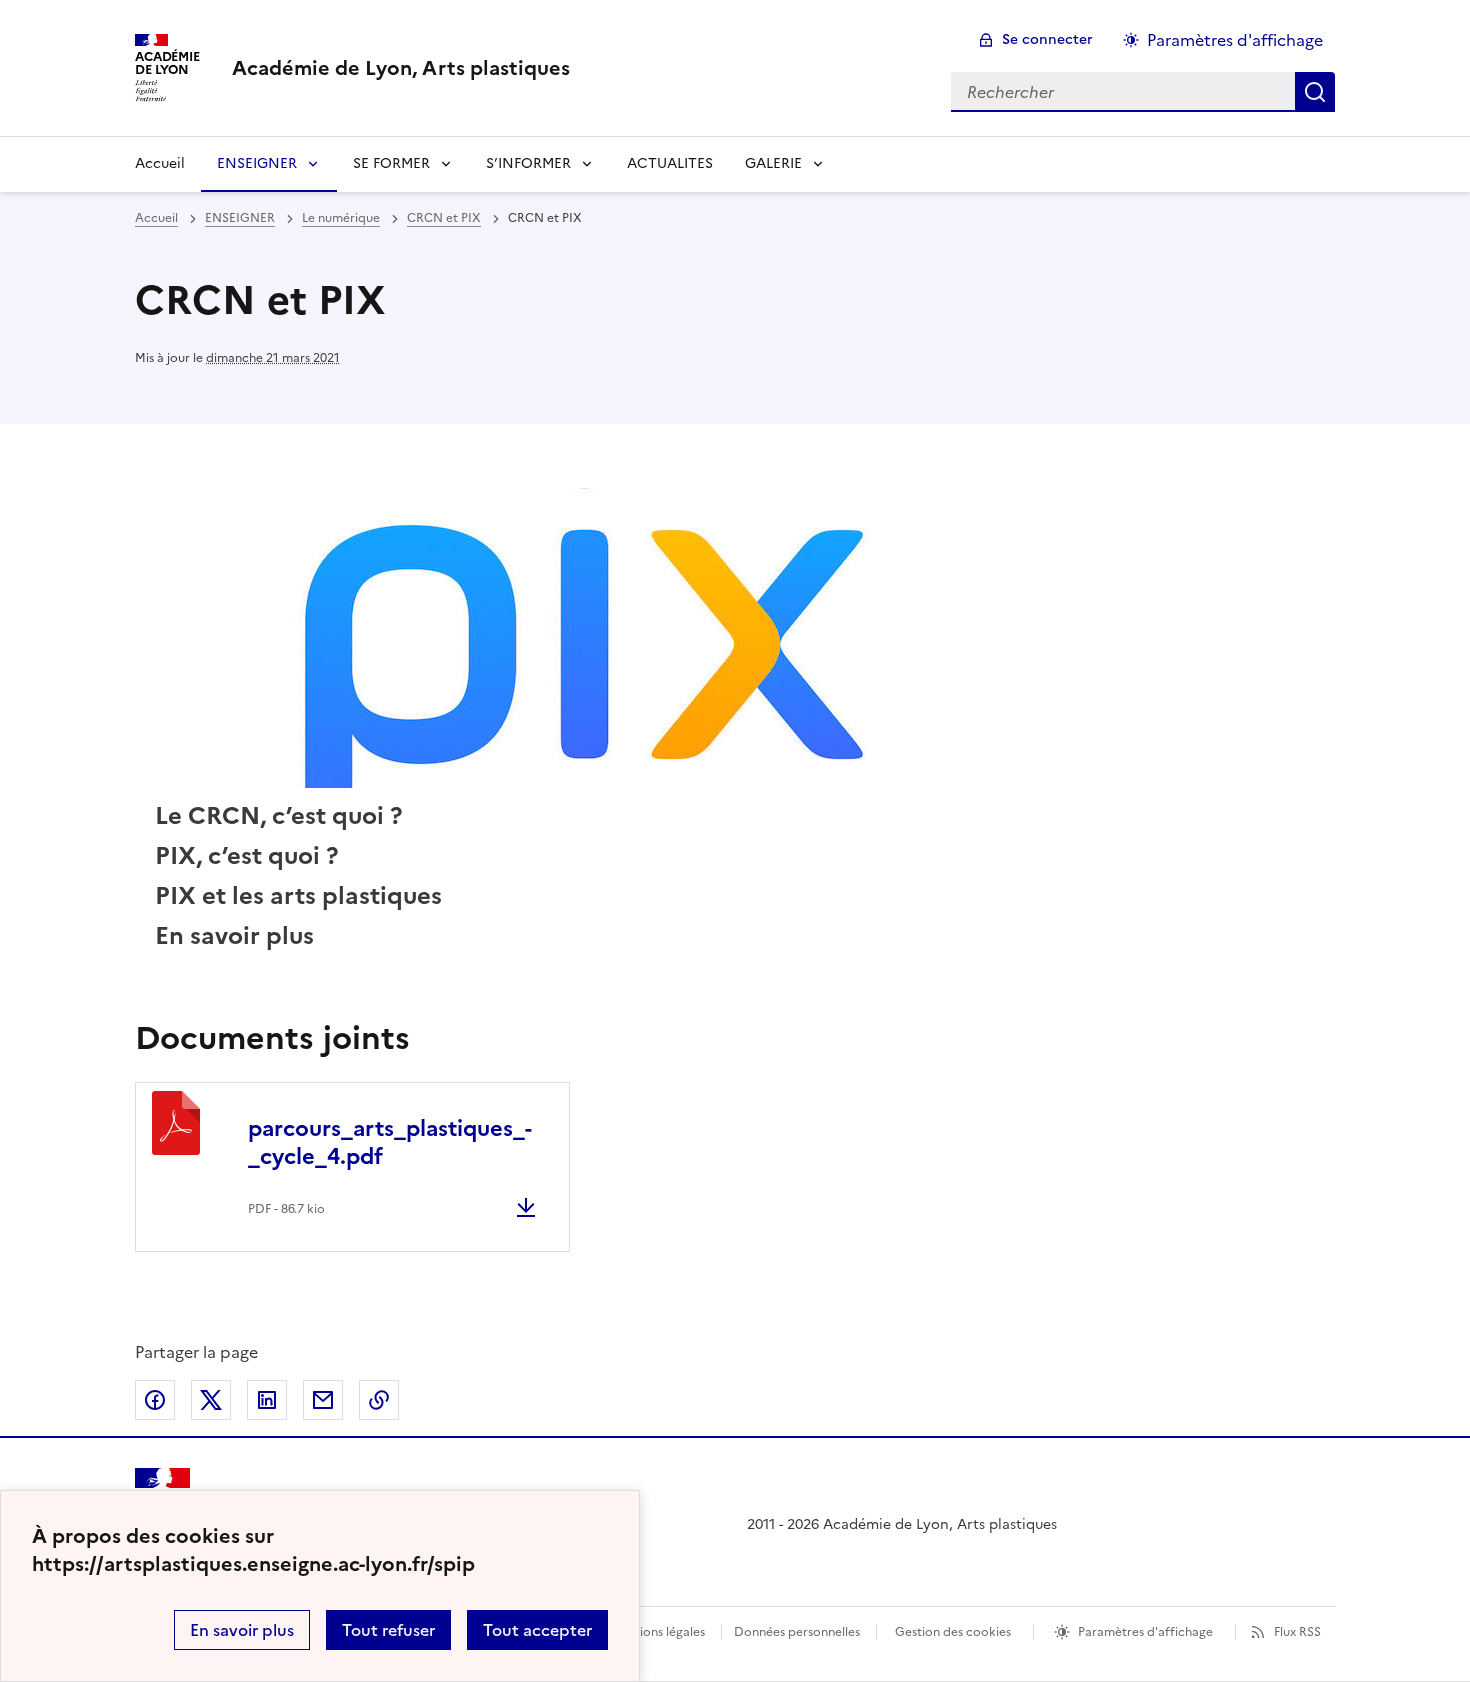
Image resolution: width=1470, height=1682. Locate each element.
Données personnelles (797, 1632)
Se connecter (1047, 39)
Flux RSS (1297, 1632)
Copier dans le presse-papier (379, 1400)
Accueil (160, 163)
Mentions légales (657, 1632)
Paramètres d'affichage (1235, 40)
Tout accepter (537, 1630)
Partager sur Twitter (211, 1400)
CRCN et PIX (444, 218)
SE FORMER (391, 163)
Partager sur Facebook (155, 1400)
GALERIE (773, 163)
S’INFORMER (528, 163)
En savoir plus (242, 1630)
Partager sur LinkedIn (267, 1400)
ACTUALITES (670, 163)
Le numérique (341, 218)
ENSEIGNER (257, 163)
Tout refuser (388, 1630)
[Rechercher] (1315, 92)
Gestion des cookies (953, 1632)
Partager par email (323, 1400)
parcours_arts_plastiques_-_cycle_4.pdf (390, 1142)
